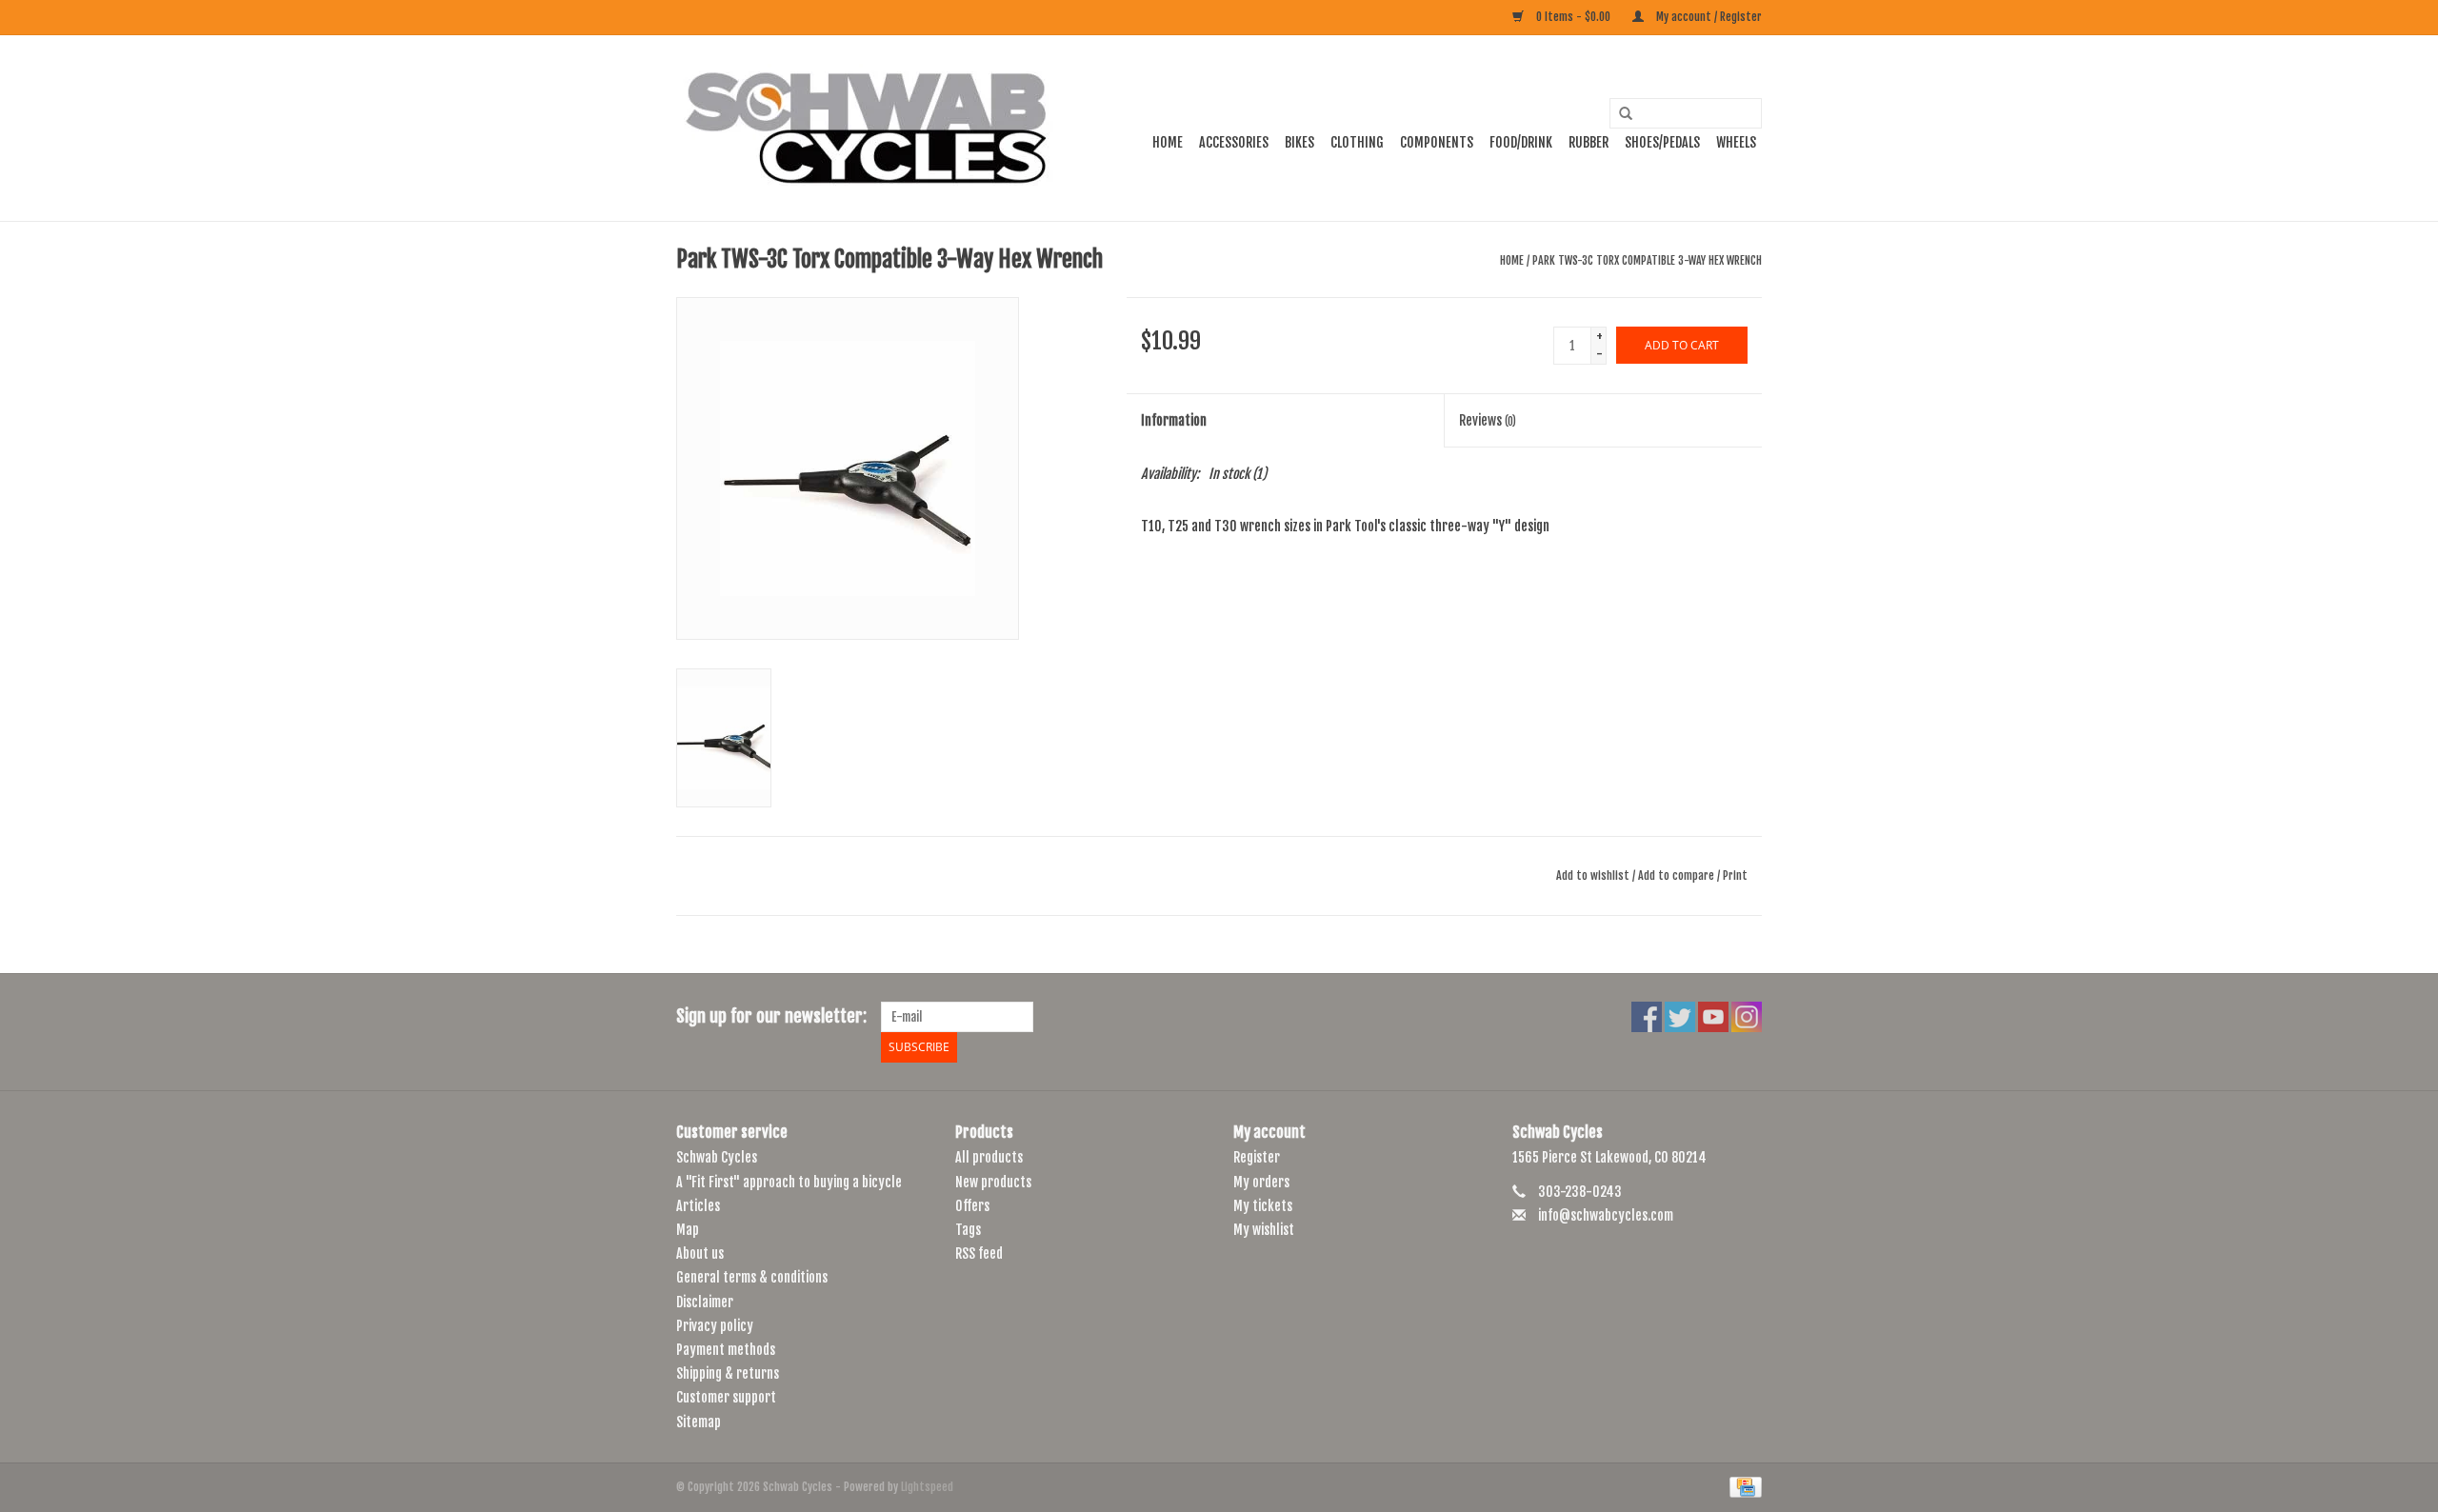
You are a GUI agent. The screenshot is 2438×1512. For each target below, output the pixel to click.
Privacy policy (715, 1326)
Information (1174, 420)
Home (1168, 142)
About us (700, 1253)
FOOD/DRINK (1521, 142)
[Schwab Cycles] (867, 128)
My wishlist (1264, 1230)
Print (1735, 875)
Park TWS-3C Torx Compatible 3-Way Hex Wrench (1647, 260)
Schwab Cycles (717, 1157)
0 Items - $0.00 (1573, 17)
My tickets (1263, 1206)
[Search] (1619, 114)
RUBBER (1589, 142)
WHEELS (1736, 142)
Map (688, 1230)
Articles (698, 1206)
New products (993, 1182)
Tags (968, 1230)
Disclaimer (705, 1302)
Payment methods (726, 1350)
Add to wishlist (1593, 875)
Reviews (1488, 420)
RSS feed (979, 1253)
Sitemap (699, 1422)
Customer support (726, 1397)
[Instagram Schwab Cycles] (1747, 1017)
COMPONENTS (1437, 142)
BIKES (1299, 142)
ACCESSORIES (1234, 142)
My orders (1261, 1182)
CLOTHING (1357, 142)
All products (989, 1157)
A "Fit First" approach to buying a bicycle (789, 1182)
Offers (972, 1206)
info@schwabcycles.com (1606, 1215)
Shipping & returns (728, 1373)
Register (1257, 1157)
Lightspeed (927, 1487)
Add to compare (1678, 875)
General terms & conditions (752, 1277)
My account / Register (1708, 17)
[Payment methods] (1742, 1487)
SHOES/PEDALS (1662, 142)
